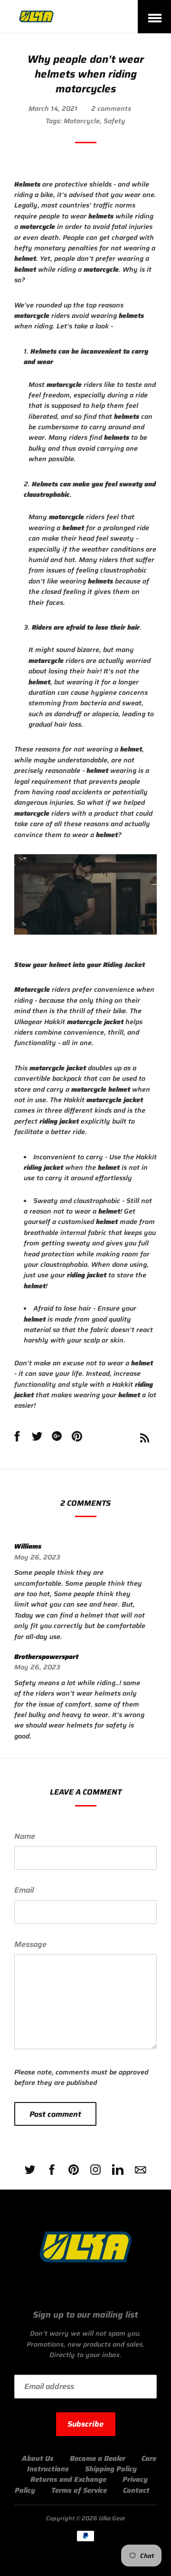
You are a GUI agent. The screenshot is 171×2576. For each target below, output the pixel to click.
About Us (38, 2458)
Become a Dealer (98, 2458)
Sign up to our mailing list (85, 2315)
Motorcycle (82, 121)
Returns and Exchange (68, 2479)
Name (25, 1836)
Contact (136, 2490)
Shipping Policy (111, 2469)
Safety (114, 121)
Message (30, 1944)
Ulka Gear (112, 2518)
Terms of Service (79, 2490)
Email (24, 1890)
